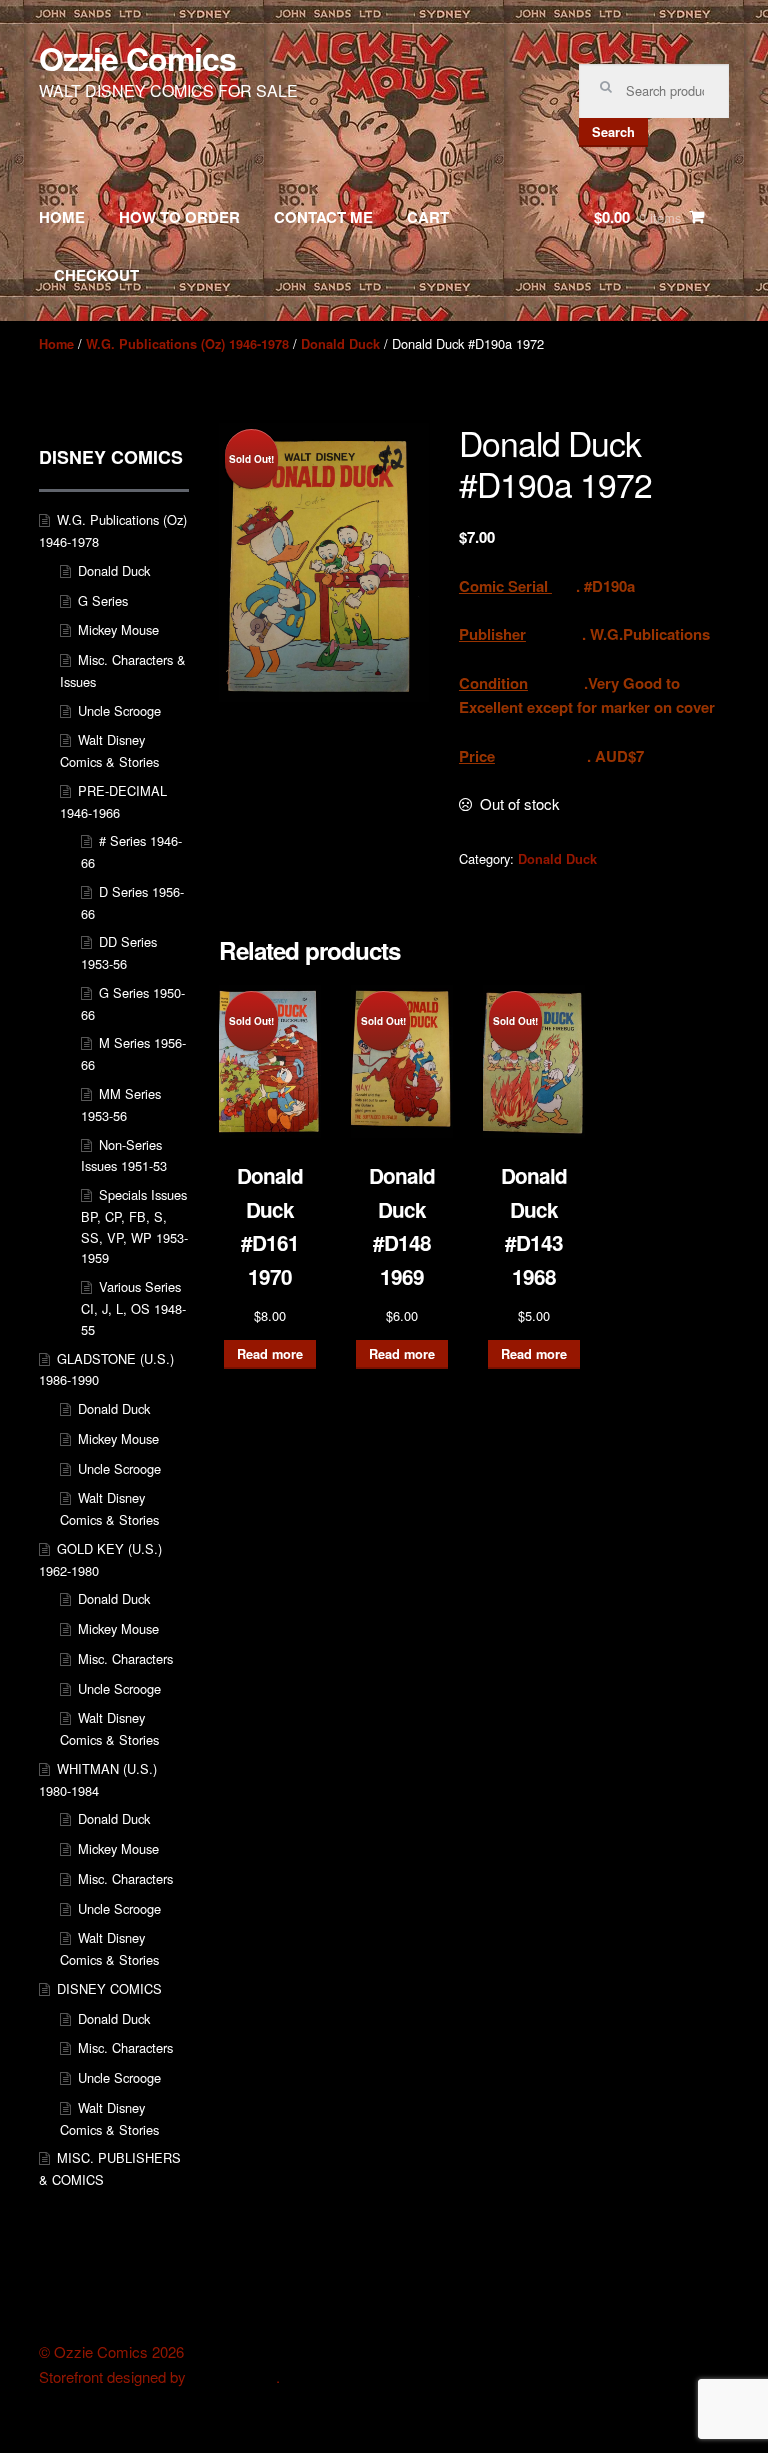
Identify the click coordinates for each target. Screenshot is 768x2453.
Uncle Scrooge (119, 710)
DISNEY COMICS (109, 1988)
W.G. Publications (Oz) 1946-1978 (187, 344)
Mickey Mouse (118, 629)
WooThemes (233, 2377)
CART (428, 217)
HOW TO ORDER (179, 217)
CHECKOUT (96, 275)
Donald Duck (340, 344)
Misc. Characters (125, 1658)
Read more (270, 1354)
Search (613, 132)
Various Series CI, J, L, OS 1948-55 (133, 1308)
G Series (103, 600)
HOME (62, 217)
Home (56, 344)
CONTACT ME (323, 217)
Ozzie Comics (137, 58)
